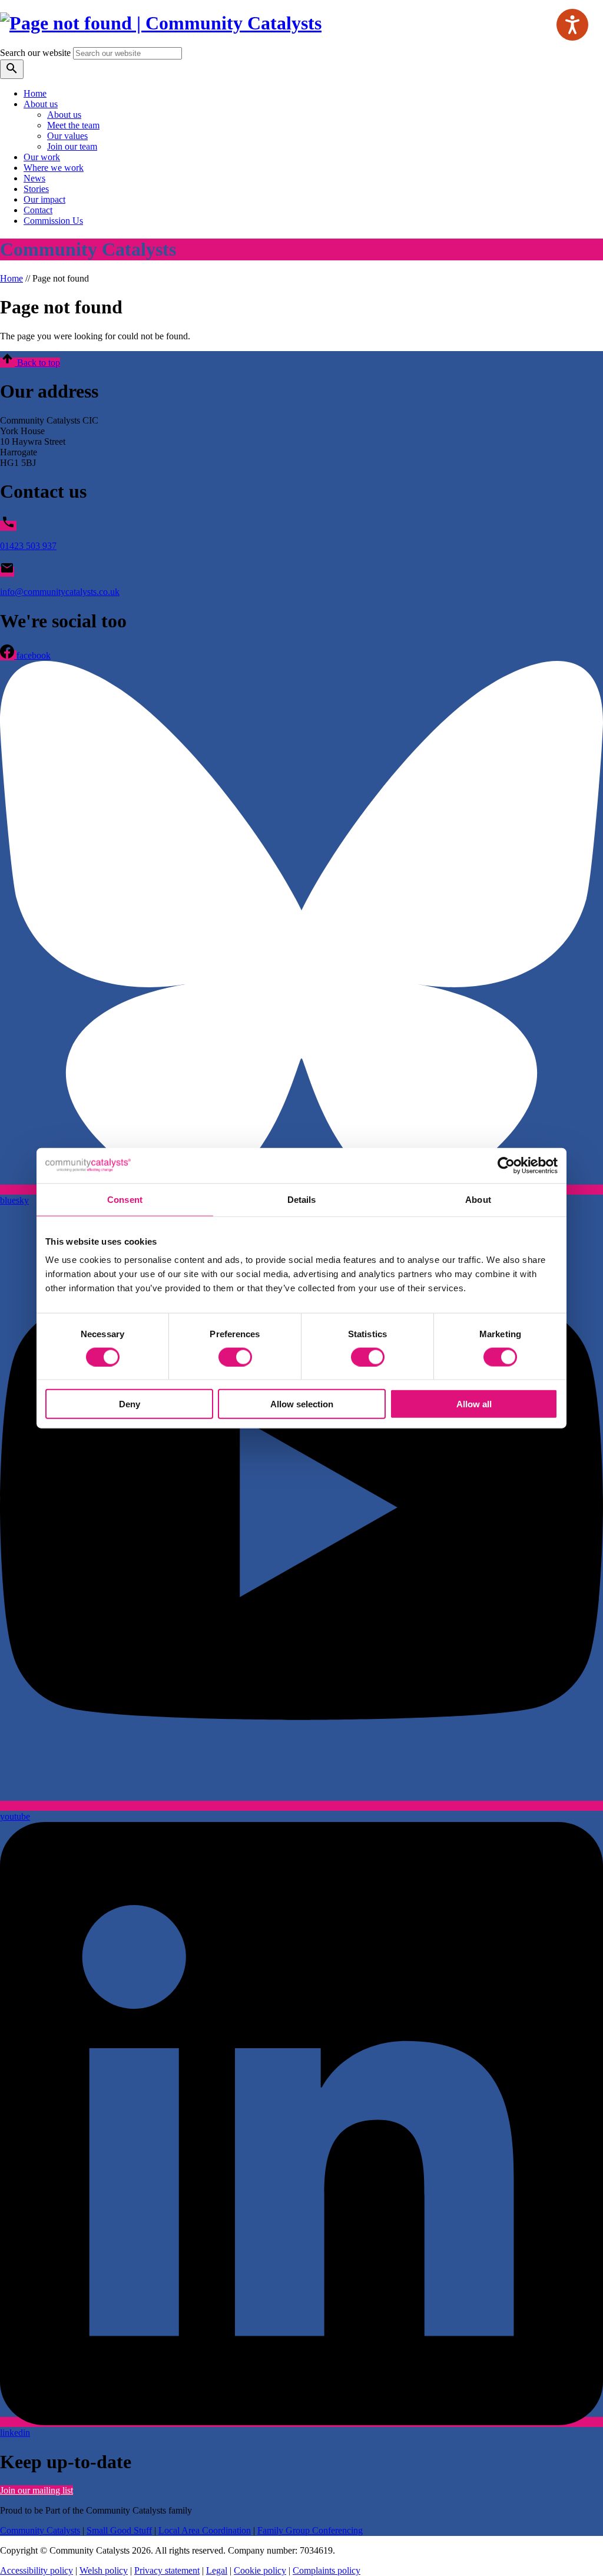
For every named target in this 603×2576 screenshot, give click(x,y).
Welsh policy (104, 2570)
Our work (42, 157)
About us (41, 104)
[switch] (235, 1357)
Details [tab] (302, 1199)
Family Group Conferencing (310, 2530)
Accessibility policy (37, 2570)
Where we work (54, 168)
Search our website (35, 53)
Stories (36, 189)
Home (35, 93)
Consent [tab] (125, 1199)
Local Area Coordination (205, 2530)
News (34, 178)
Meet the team (73, 125)
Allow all (474, 1404)
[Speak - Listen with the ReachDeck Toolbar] (572, 25)
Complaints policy (327, 2570)
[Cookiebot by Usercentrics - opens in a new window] (506, 1165)
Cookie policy (260, 2570)
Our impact (44, 199)
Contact (38, 210)
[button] (30, 363)
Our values (67, 136)
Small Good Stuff (119, 2530)
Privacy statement (167, 2570)
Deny (130, 1404)
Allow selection (302, 1404)
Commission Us (53, 221)
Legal (217, 2570)
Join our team (72, 146)
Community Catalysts (40, 2530)
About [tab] (478, 1199)
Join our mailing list (37, 2490)
